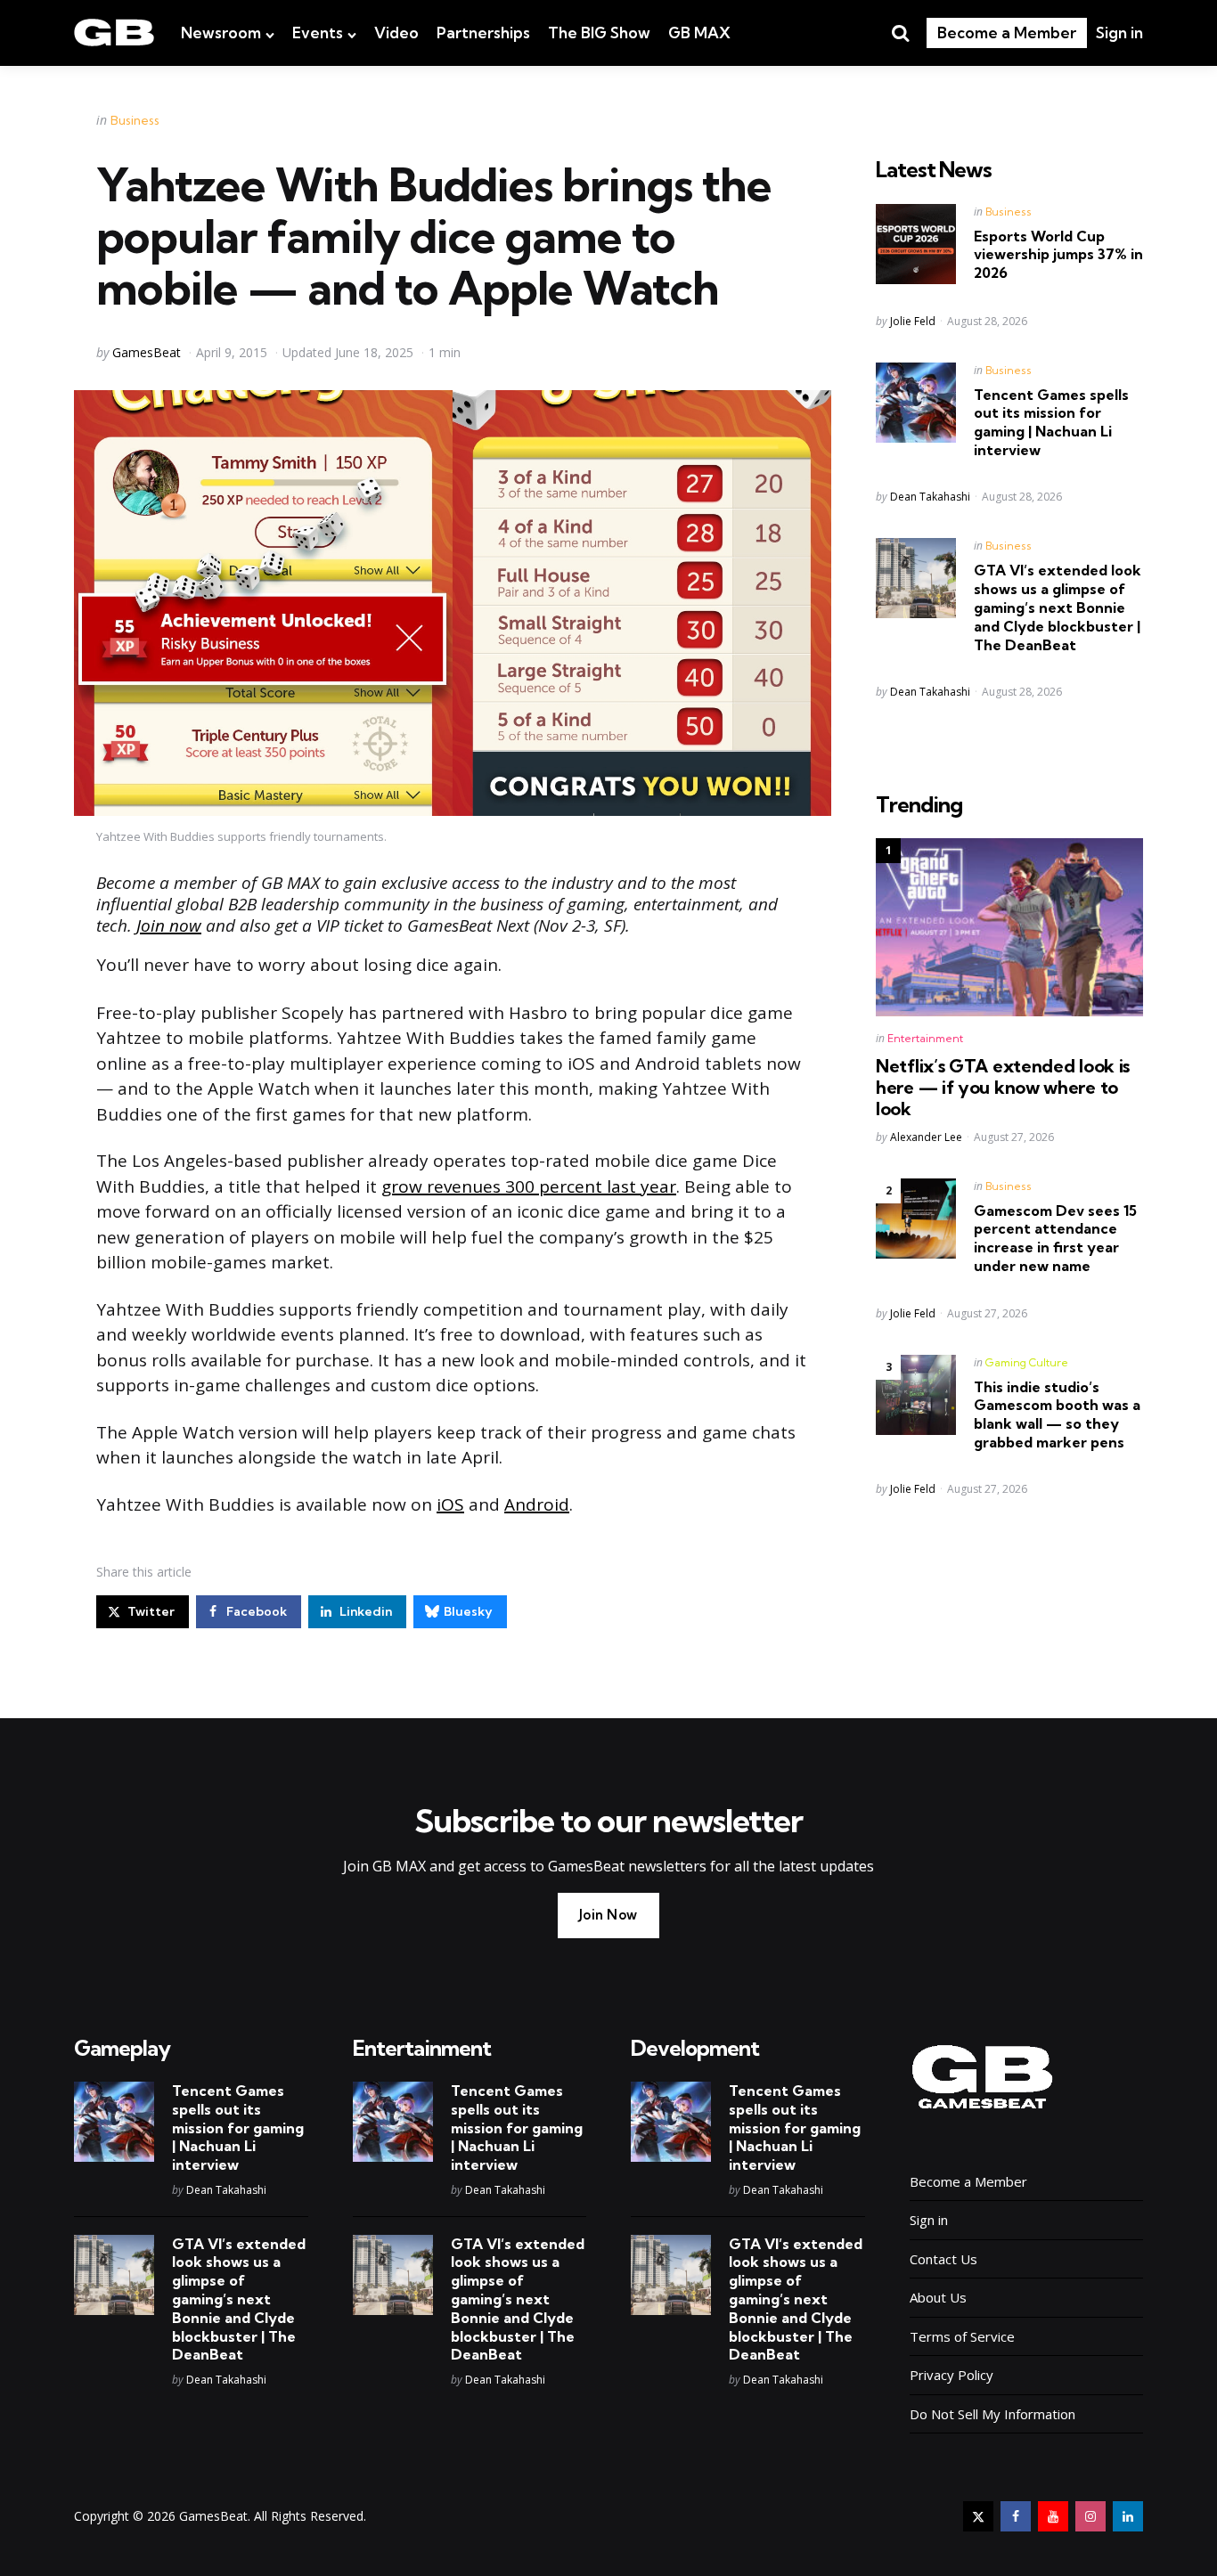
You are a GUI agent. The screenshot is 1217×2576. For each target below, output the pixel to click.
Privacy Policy (952, 2375)
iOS (450, 1504)
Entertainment (925, 1038)
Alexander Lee (926, 1137)
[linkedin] (1128, 2516)
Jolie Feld (913, 321)
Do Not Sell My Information (992, 2414)
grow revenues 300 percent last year (529, 1186)
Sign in (1119, 33)
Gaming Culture (1027, 1362)
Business (135, 120)
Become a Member (1007, 33)
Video (396, 33)
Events (318, 33)
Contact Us (943, 2259)
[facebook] (1016, 2516)
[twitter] (978, 2516)
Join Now (608, 1915)
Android (537, 1504)
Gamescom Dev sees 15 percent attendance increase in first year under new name (1055, 1238)
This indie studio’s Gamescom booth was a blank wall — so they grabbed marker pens (1057, 1414)
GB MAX (699, 33)
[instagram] (1090, 2516)
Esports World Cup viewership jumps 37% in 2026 (1058, 255)
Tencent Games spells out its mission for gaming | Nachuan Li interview (1051, 422)
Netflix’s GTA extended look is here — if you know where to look (1003, 1088)
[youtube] (1053, 2516)
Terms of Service (962, 2336)
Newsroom (221, 33)
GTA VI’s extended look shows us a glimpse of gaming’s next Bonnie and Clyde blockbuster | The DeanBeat (1058, 607)
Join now (169, 925)
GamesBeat (147, 352)
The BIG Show (599, 33)
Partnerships (483, 33)
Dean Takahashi (930, 497)
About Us (938, 2297)
